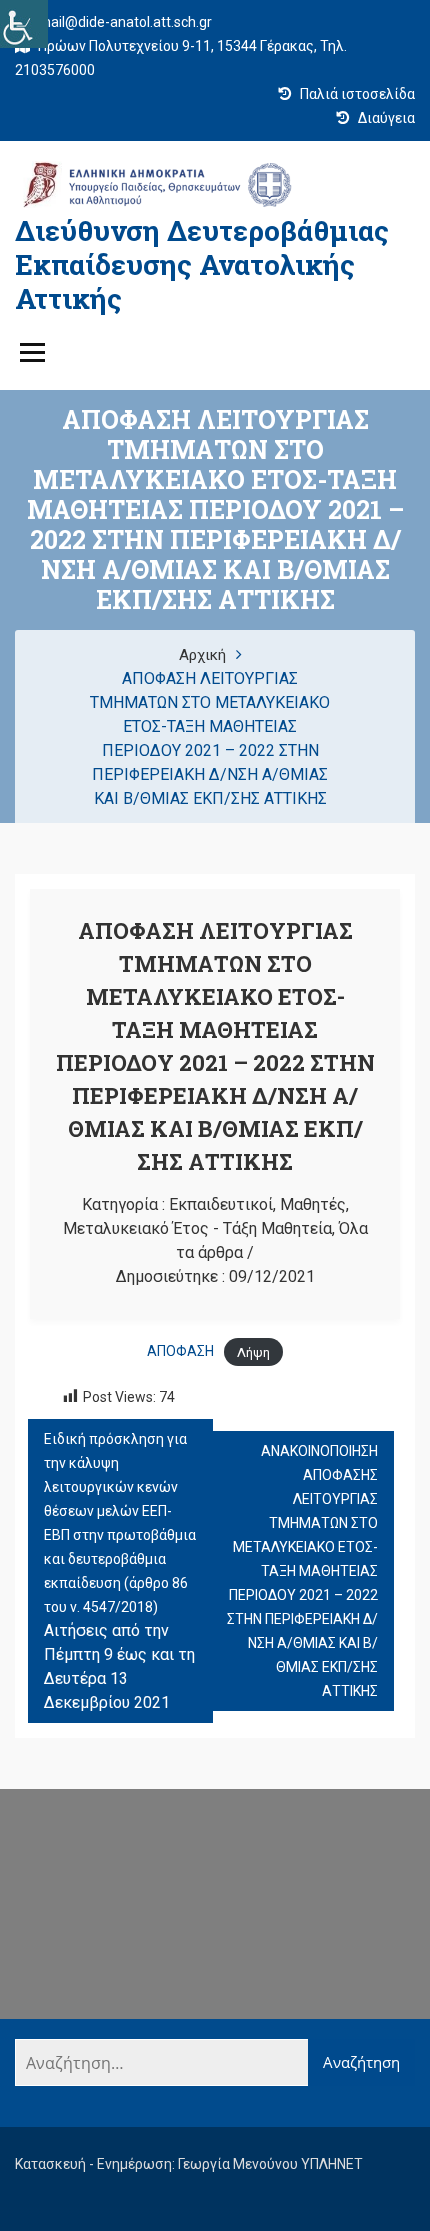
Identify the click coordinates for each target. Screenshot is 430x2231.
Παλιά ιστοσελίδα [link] (356, 94)
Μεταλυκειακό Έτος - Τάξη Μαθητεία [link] (197, 1228)
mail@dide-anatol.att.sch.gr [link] (123, 22)
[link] (24, 24)
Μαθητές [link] (313, 1204)
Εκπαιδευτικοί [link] (221, 1204)
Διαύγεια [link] (385, 118)
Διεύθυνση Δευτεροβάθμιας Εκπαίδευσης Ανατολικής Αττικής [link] (202, 264)
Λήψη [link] (253, 1351)
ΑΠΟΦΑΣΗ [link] (180, 1351)
